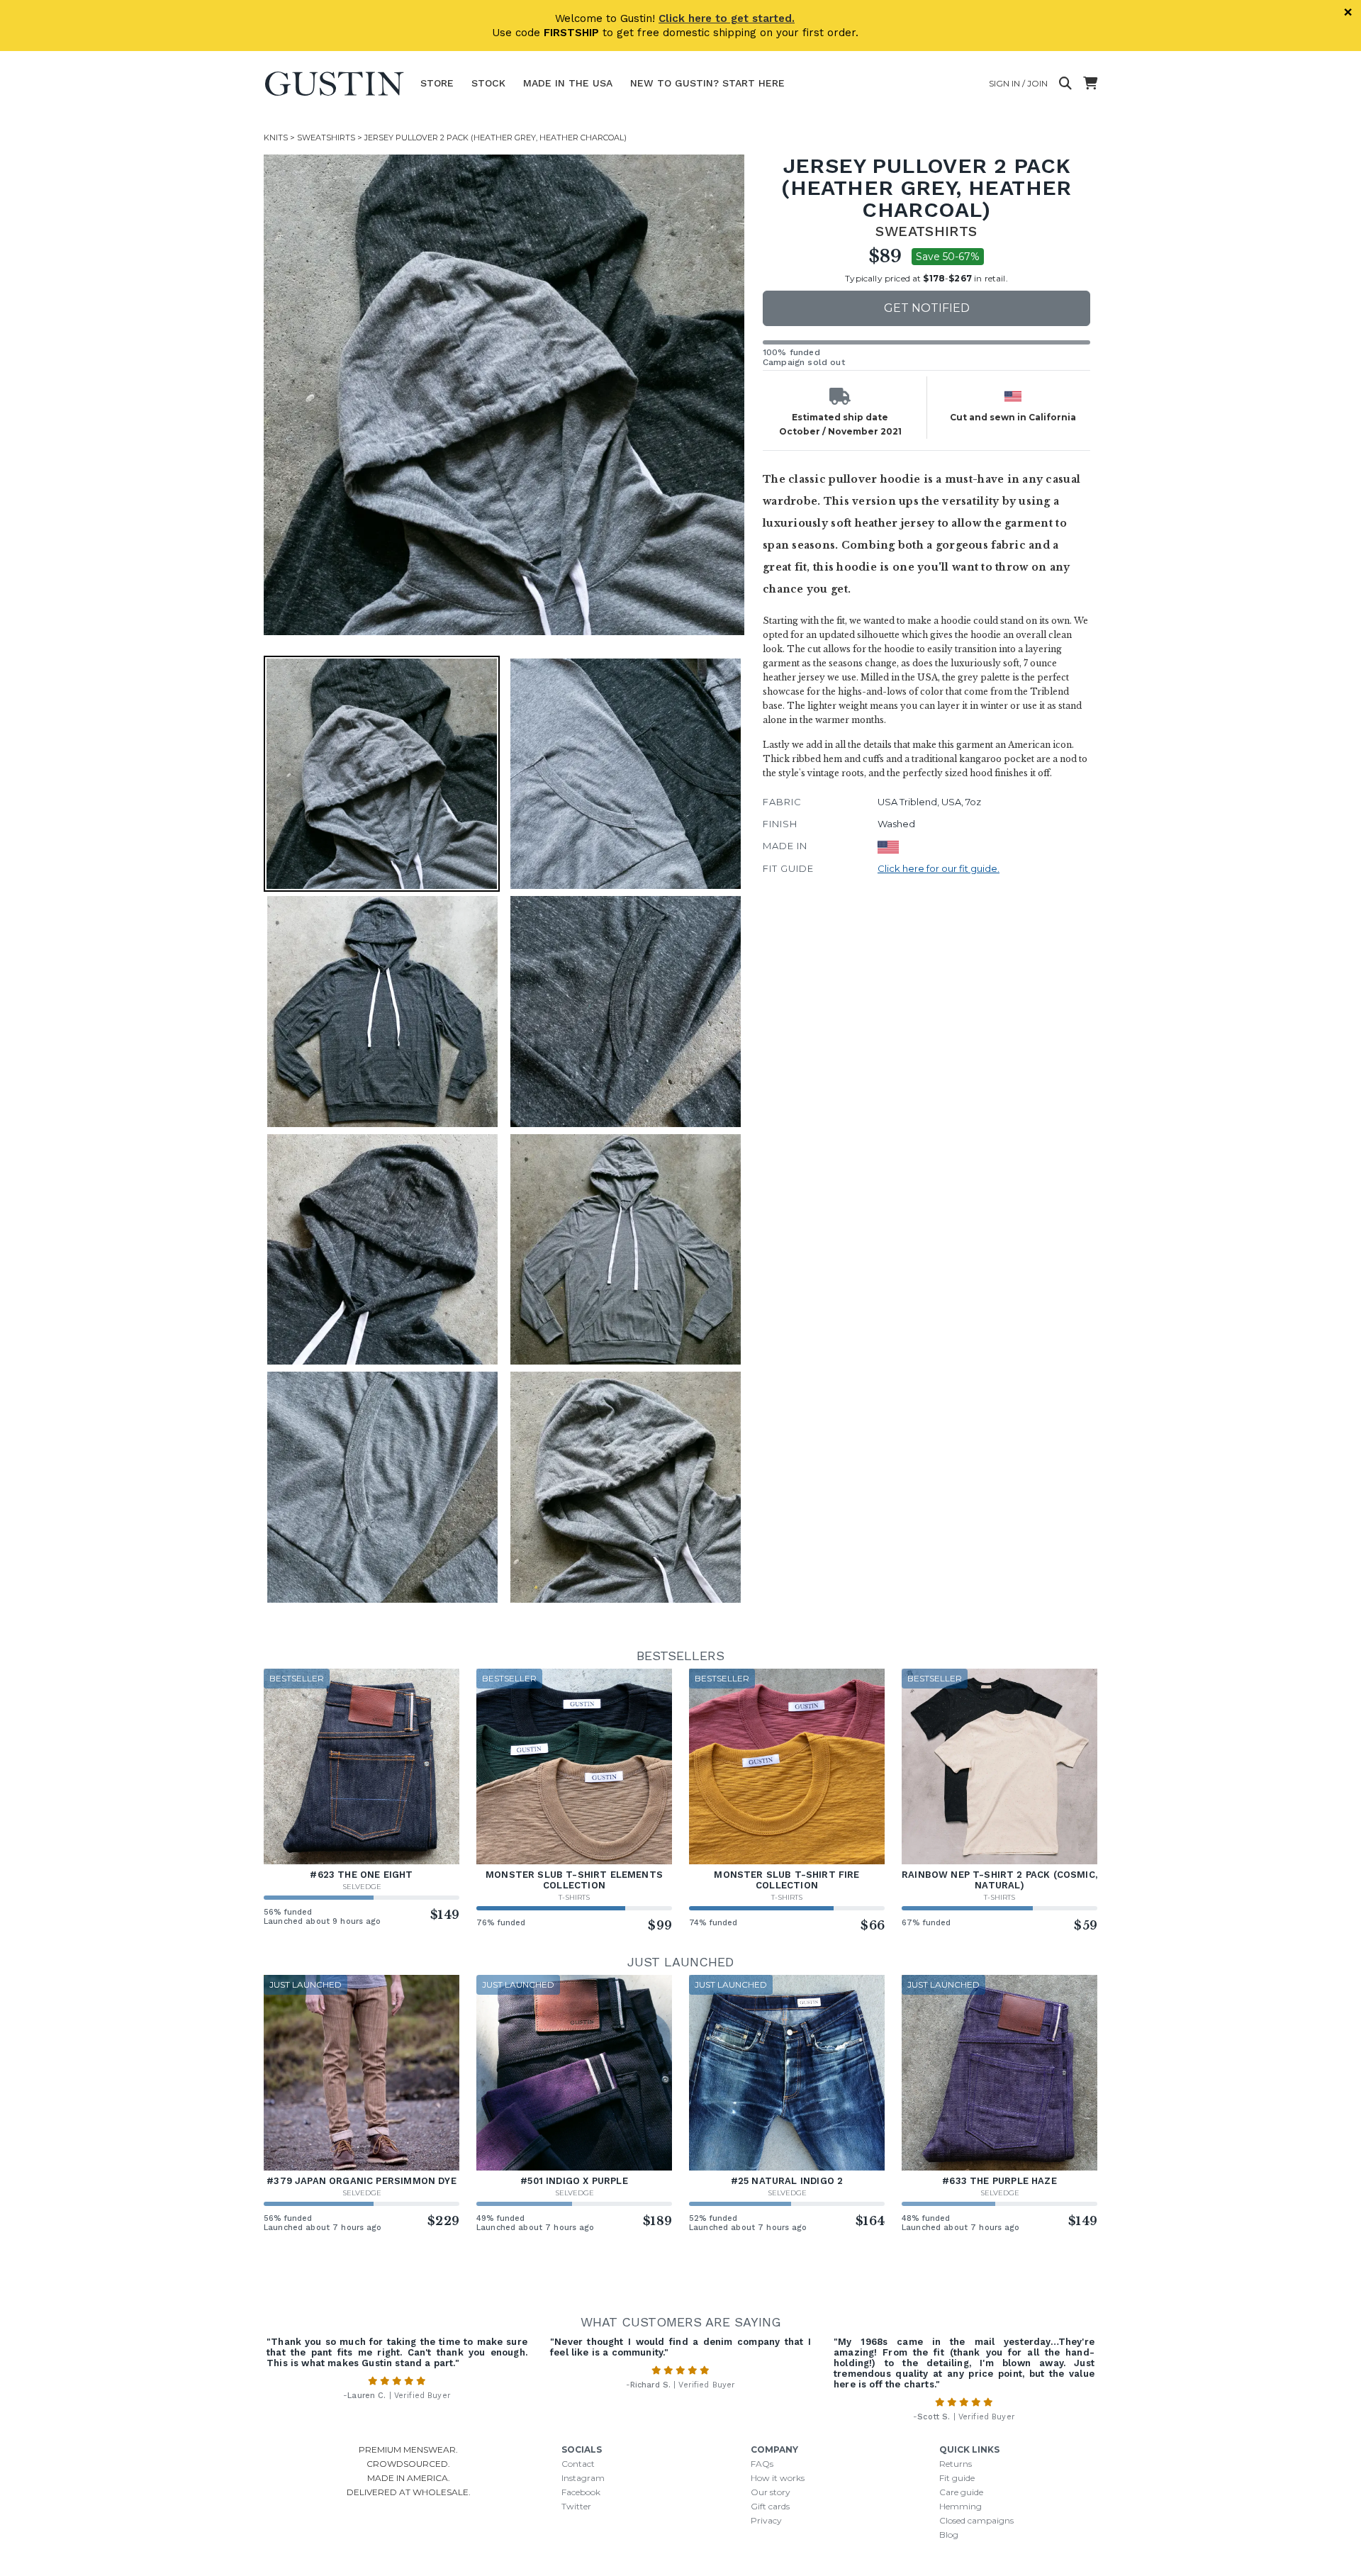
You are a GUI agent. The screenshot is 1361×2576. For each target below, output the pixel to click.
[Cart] (1090, 84)
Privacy (766, 2520)
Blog (949, 2535)
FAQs (762, 2464)
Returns (956, 2464)
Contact (578, 2464)
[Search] (1065, 84)
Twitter (576, 2506)
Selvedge (362, 1887)
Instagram (583, 2478)
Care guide (961, 2492)
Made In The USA (568, 83)
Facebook (581, 2492)
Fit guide (957, 2478)
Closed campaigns (976, 2520)
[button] (504, 395)
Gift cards (770, 2506)
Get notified (927, 308)
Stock (488, 83)
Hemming (960, 2506)
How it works (778, 2478)
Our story (771, 2492)
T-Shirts (574, 1897)
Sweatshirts (326, 138)
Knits (276, 138)
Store (437, 83)
